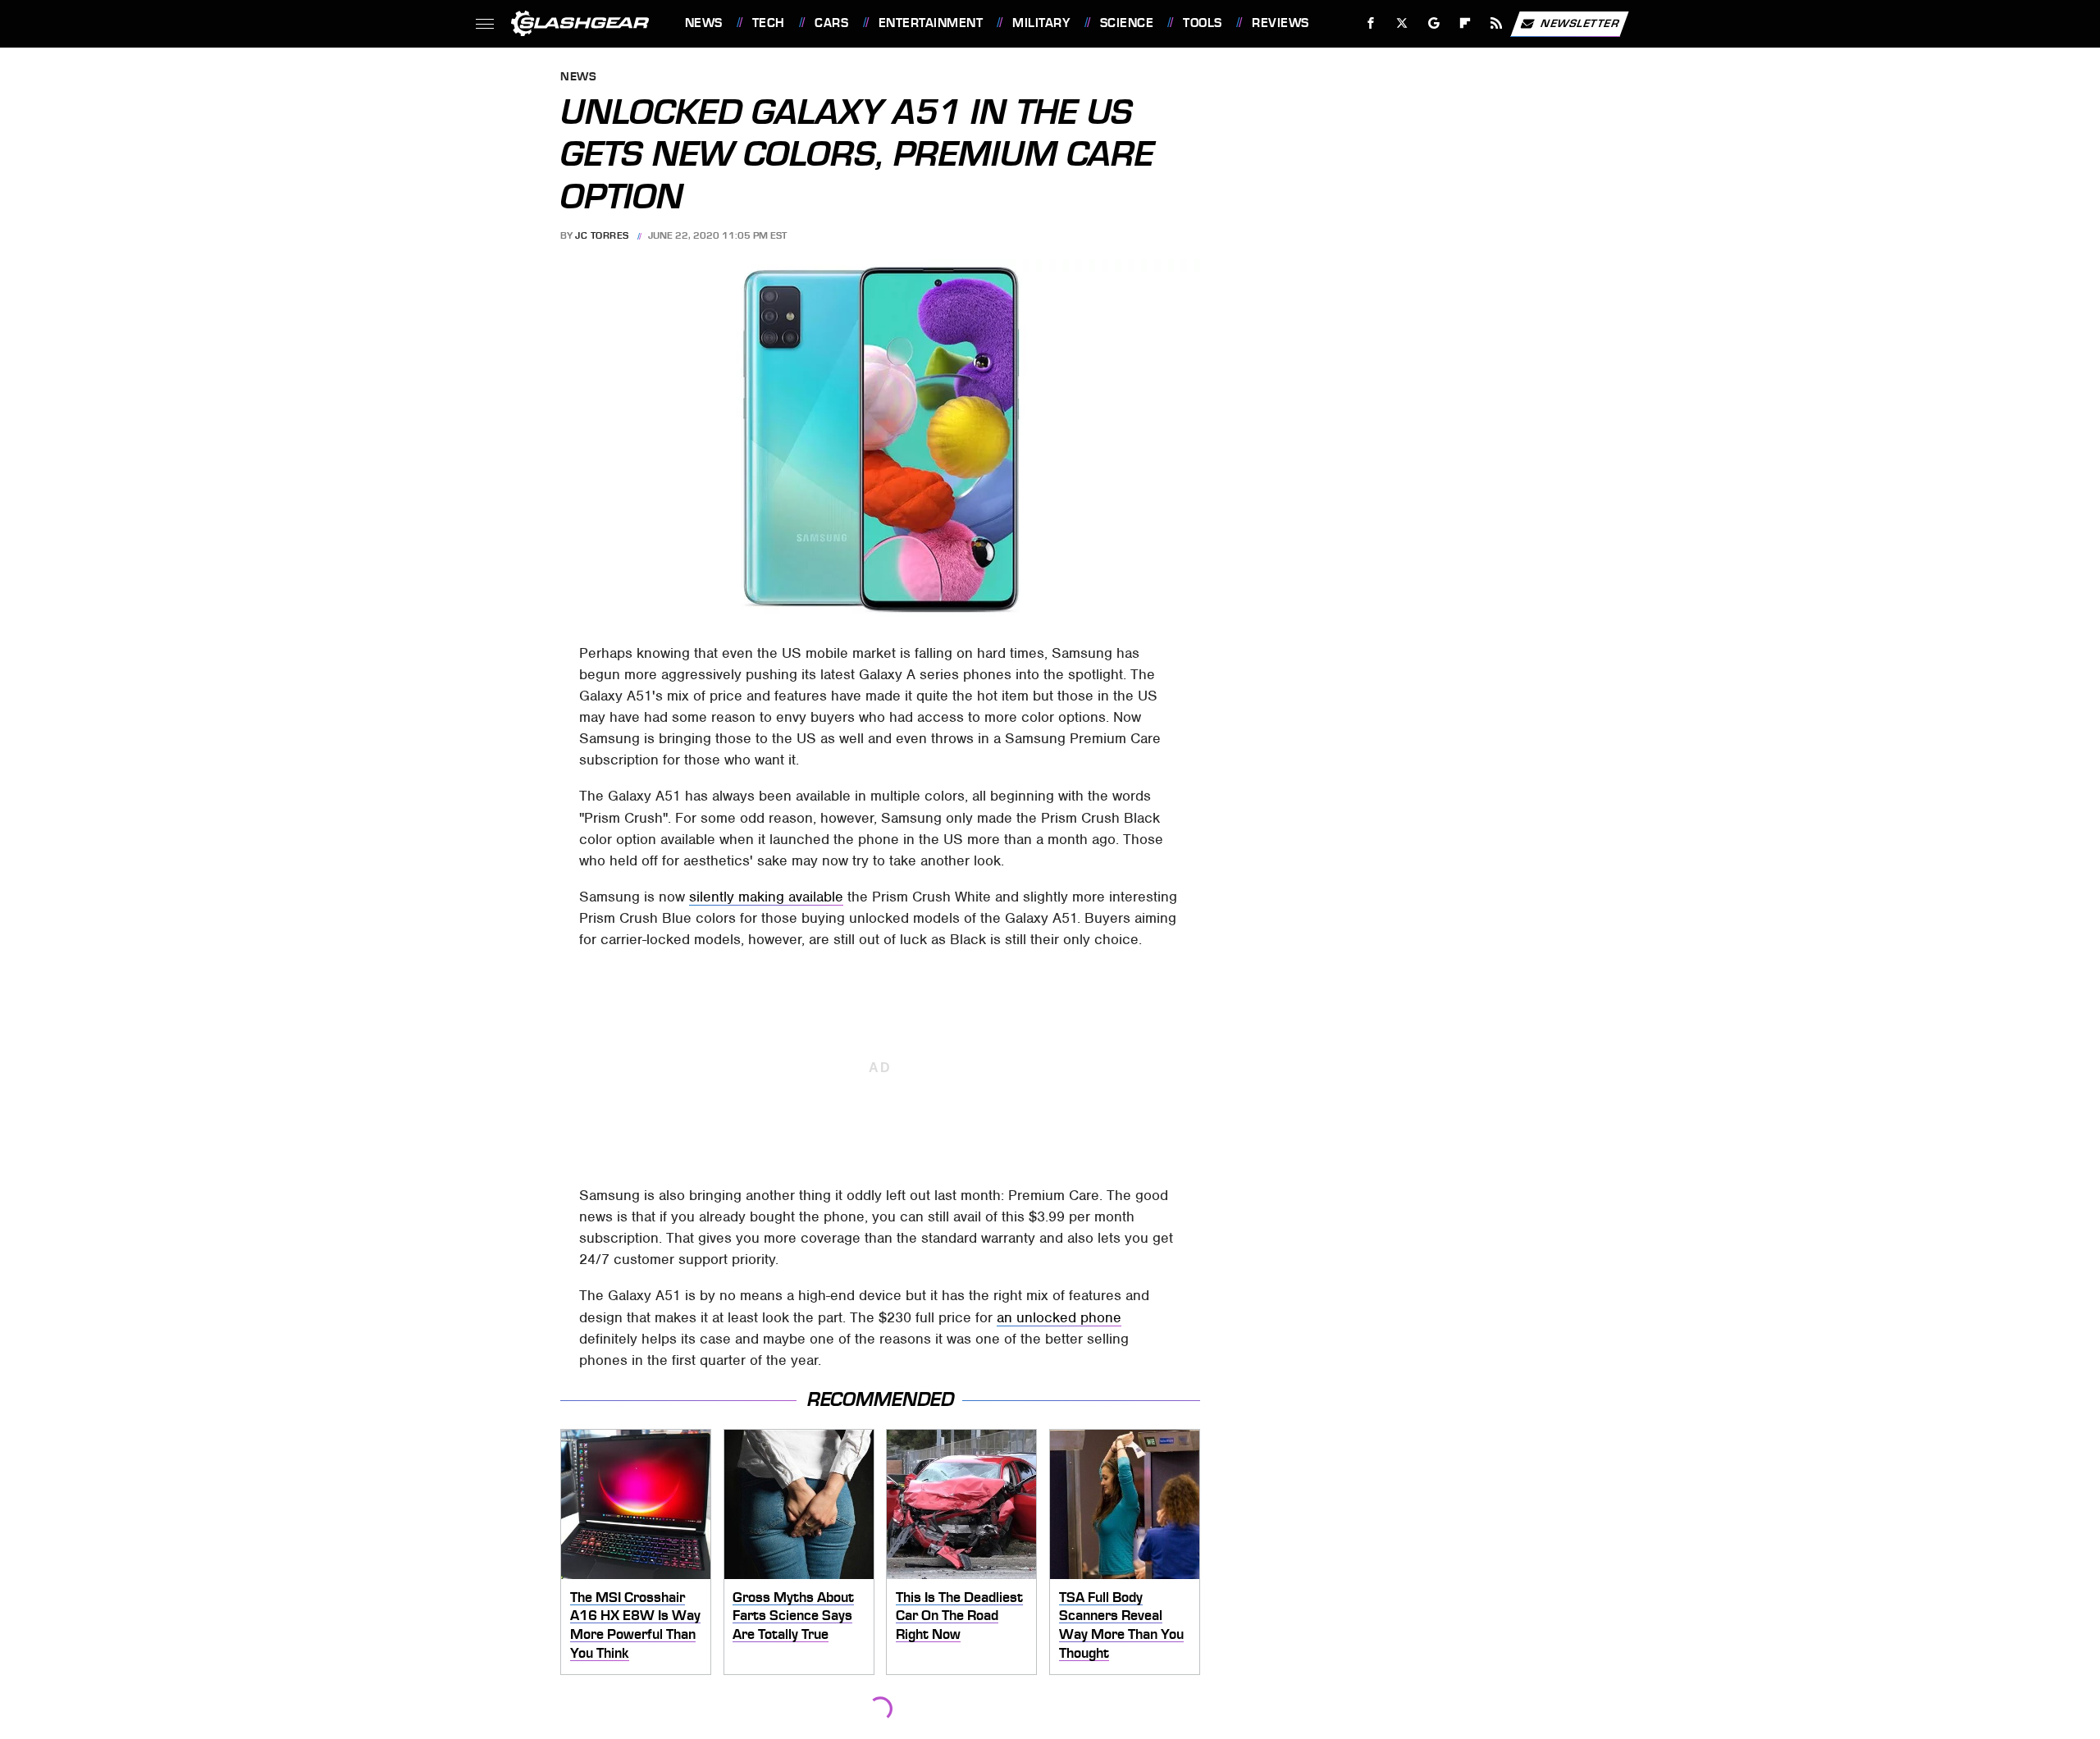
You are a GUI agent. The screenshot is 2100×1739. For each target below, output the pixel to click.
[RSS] (1496, 23)
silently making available (766, 897)
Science (1127, 23)
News (703, 23)
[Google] (1433, 23)
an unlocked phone (1059, 1317)
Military (1041, 23)
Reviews (1280, 23)
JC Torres (602, 235)
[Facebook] (1371, 23)
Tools (1202, 23)
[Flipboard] (1465, 23)
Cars (831, 23)
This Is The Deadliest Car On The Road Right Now (959, 1616)
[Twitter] (1402, 23)
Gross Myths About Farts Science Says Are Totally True (793, 1616)
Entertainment (931, 23)
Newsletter (1580, 23)
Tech (769, 23)
